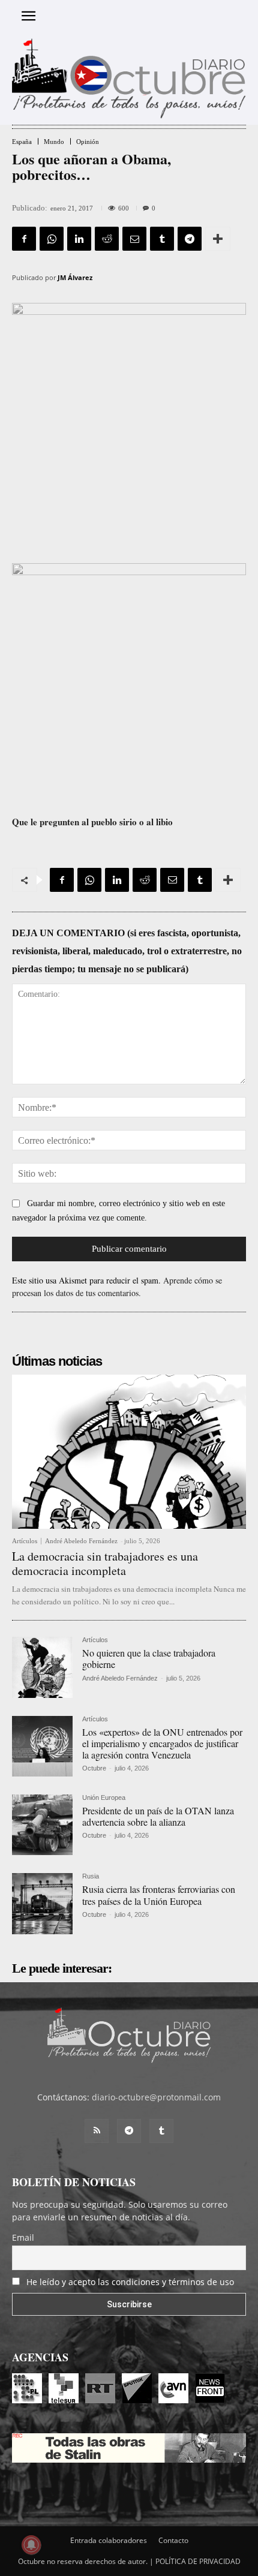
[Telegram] (190, 239)
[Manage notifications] (31, 2545)
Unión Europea (104, 1798)
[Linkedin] (79, 239)
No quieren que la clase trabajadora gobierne (149, 1658)
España (22, 142)
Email (23, 2237)
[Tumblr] (162, 239)
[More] (218, 239)
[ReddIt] (107, 239)
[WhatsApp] (52, 239)
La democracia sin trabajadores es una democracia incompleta (105, 1563)
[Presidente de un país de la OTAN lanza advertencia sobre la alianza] (42, 1825)
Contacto (173, 2540)
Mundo (54, 142)
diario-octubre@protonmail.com (156, 2097)
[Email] (134, 239)
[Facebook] (24, 239)
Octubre (94, 1768)
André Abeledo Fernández (81, 1541)
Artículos (25, 1541)
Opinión (88, 142)
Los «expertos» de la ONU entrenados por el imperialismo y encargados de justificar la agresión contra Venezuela (162, 1743)
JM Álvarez (75, 277)
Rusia (91, 1876)
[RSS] (97, 2131)
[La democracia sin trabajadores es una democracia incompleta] (129, 1452)
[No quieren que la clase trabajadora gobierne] (42, 1667)
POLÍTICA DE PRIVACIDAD (198, 2561)
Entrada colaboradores (109, 2540)
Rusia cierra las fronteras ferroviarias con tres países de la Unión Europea (159, 1895)
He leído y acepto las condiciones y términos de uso (130, 2282)
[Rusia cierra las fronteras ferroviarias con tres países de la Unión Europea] (42, 1903)
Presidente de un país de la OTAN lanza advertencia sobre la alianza (158, 1816)
